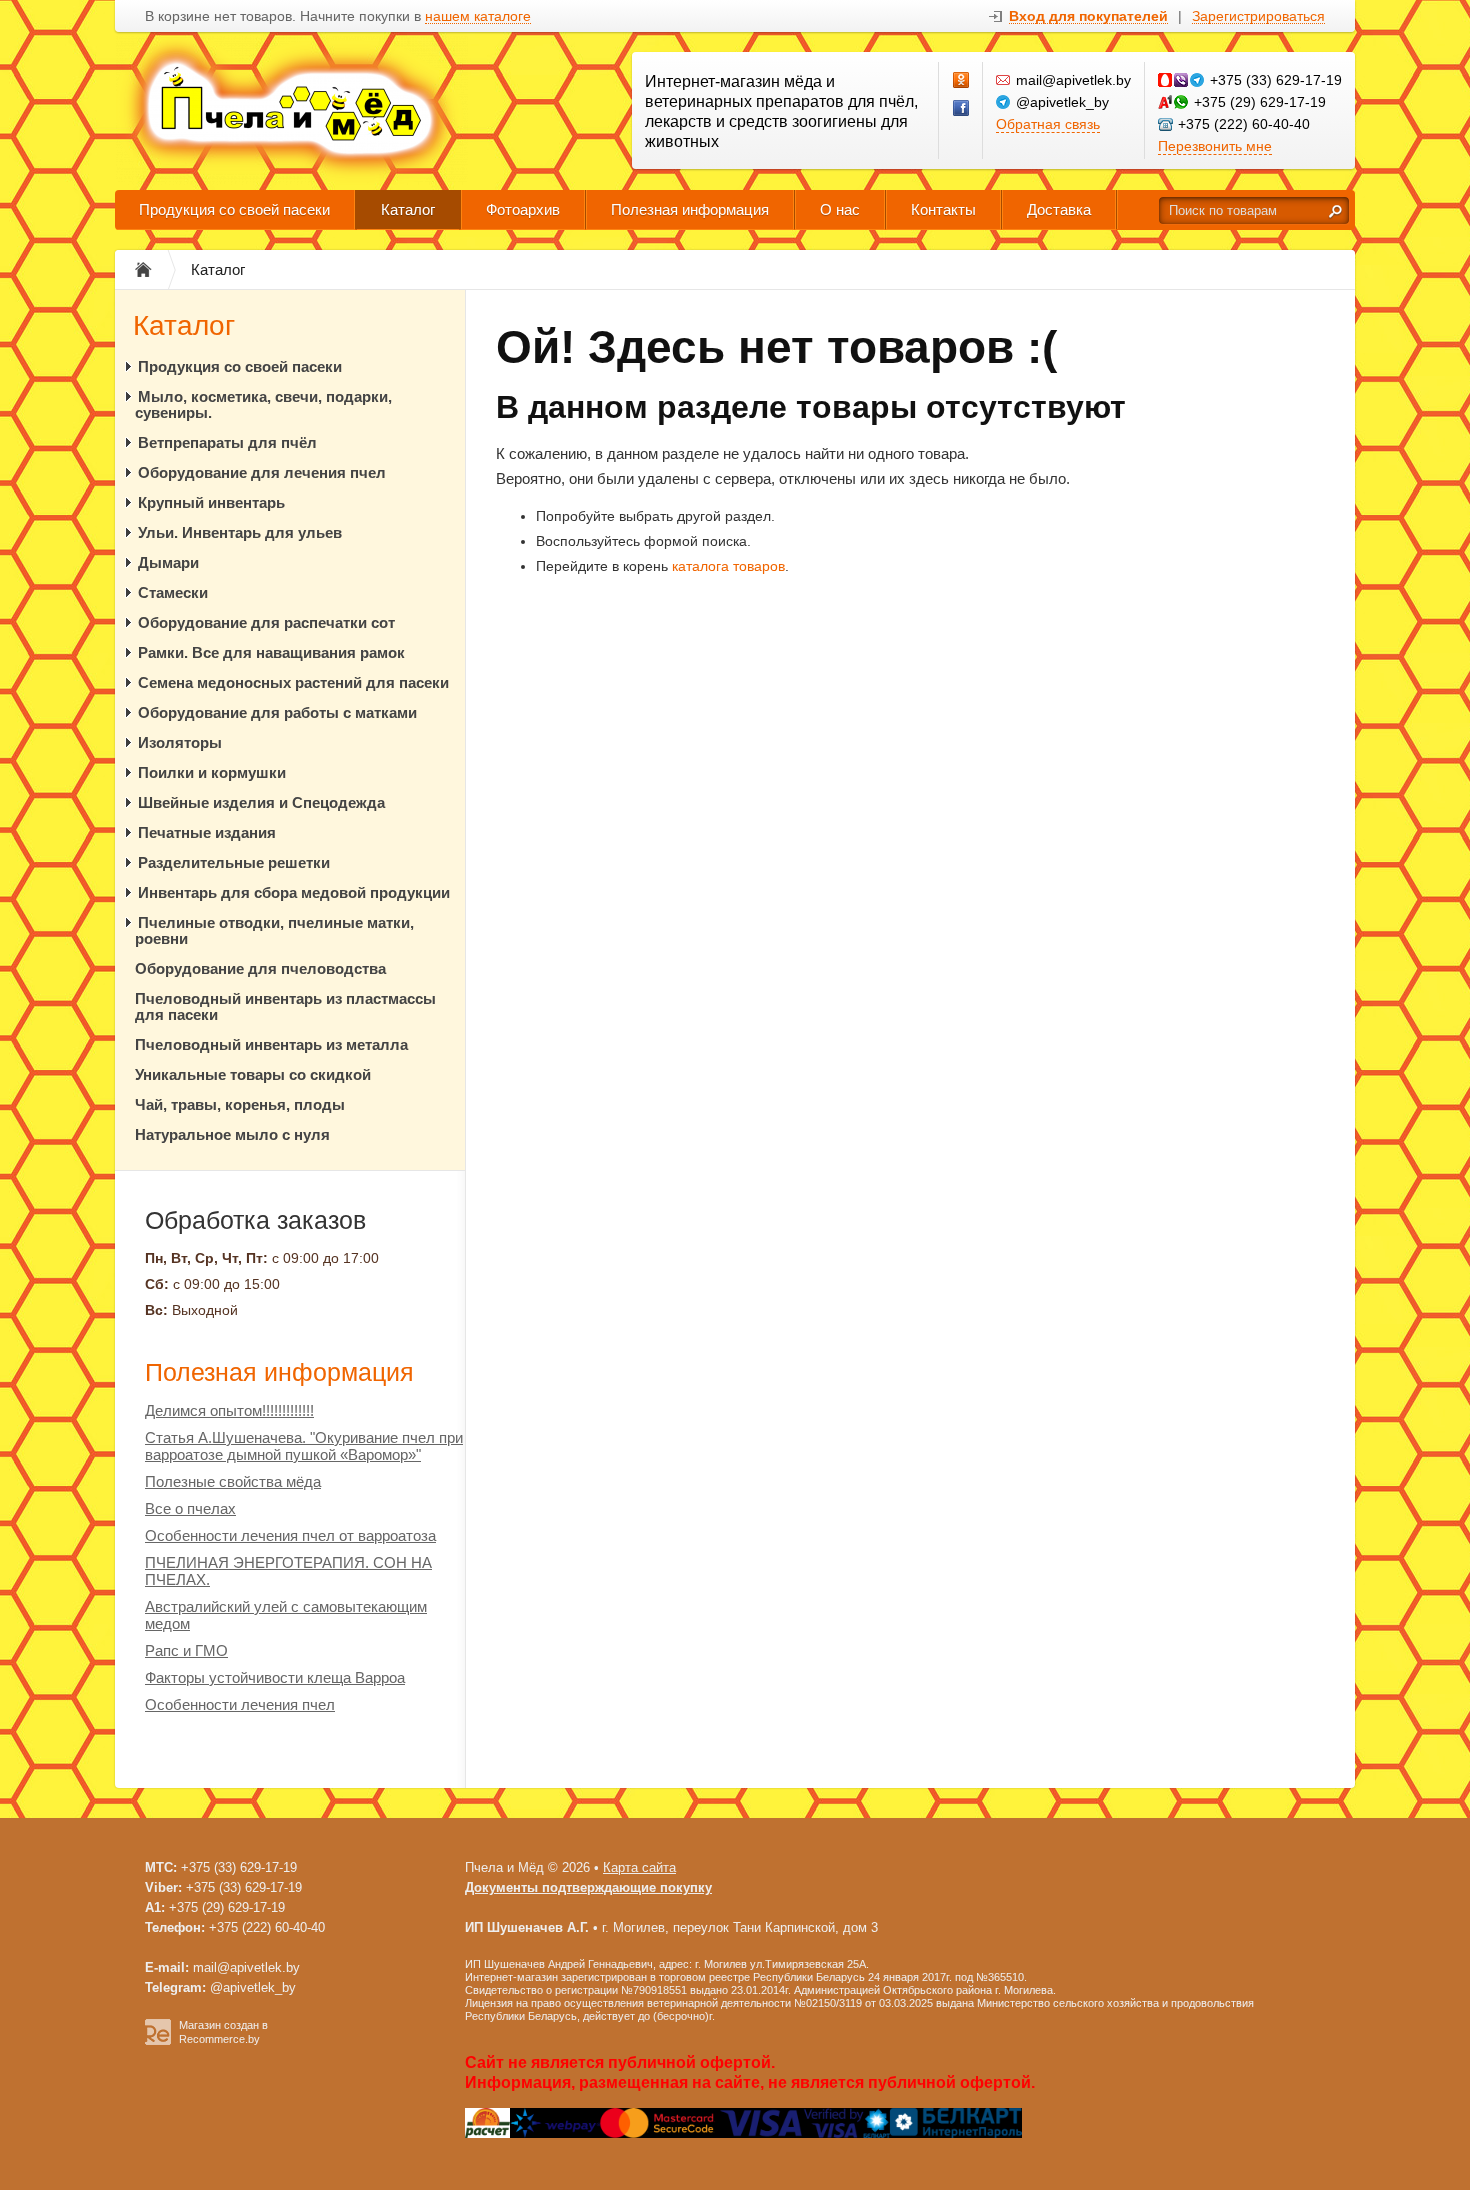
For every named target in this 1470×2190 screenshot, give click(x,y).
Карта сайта (639, 1867)
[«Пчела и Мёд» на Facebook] (962, 109)
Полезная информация (690, 209)
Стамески (173, 592)
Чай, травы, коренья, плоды (240, 1104)
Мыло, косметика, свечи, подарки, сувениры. (263, 404)
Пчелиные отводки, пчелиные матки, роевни (274, 930)
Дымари (168, 562)
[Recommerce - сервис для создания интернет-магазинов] (158, 2041)
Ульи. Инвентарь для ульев (240, 532)
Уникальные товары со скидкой (253, 1074)
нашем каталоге (478, 16)
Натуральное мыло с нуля (232, 1134)
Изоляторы (180, 742)
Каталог (408, 209)
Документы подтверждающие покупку (588, 1887)
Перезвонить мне (1215, 146)
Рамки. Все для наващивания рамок (271, 652)
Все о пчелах (190, 1508)
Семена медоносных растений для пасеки (293, 682)
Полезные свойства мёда (233, 1481)
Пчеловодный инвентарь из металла (271, 1044)
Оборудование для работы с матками (277, 712)
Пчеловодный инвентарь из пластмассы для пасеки (285, 1006)
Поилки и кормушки (212, 772)
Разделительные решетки (234, 862)
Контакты (943, 209)
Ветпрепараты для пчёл (227, 442)
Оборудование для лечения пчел (262, 472)
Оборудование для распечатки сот (266, 622)
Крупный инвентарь (211, 502)
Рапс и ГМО (186, 1650)
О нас (840, 209)
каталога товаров (728, 566)
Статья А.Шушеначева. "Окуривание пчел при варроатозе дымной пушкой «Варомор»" (304, 1446)
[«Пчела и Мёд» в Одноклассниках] (962, 81)
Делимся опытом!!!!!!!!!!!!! (229, 1410)
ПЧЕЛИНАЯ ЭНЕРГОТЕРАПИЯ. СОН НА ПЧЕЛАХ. (288, 1571)
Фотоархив (523, 209)
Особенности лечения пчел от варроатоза (290, 1535)
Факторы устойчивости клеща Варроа (275, 1677)
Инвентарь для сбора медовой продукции (294, 892)
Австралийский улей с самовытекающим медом (286, 1615)
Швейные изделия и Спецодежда (261, 802)
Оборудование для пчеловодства (260, 968)
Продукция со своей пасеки (234, 209)
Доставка (1059, 209)
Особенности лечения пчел (240, 1704)
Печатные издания (207, 832)
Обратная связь (1048, 124)
